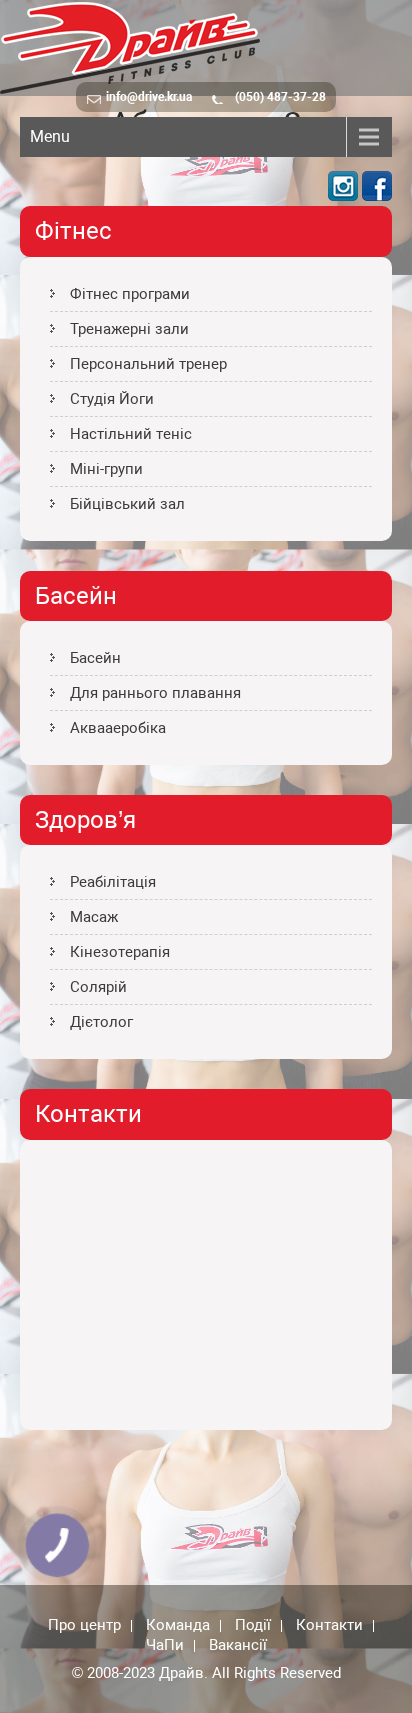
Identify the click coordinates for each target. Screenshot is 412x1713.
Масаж (94, 917)
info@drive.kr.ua (149, 97)
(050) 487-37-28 (280, 97)
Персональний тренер (148, 364)
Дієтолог (101, 1022)
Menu (50, 136)
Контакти (329, 1626)
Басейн (95, 658)
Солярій (98, 987)
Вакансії (238, 1646)
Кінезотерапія (120, 952)
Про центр (84, 1626)
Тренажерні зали (129, 329)
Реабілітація (113, 882)
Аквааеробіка (118, 728)
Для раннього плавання (155, 693)
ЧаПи (165, 1646)
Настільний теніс (131, 434)
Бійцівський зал (127, 504)
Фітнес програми (130, 294)
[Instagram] (343, 196)
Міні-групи (106, 469)
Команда (178, 1626)
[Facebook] (377, 196)
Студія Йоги (112, 399)
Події (253, 1626)
